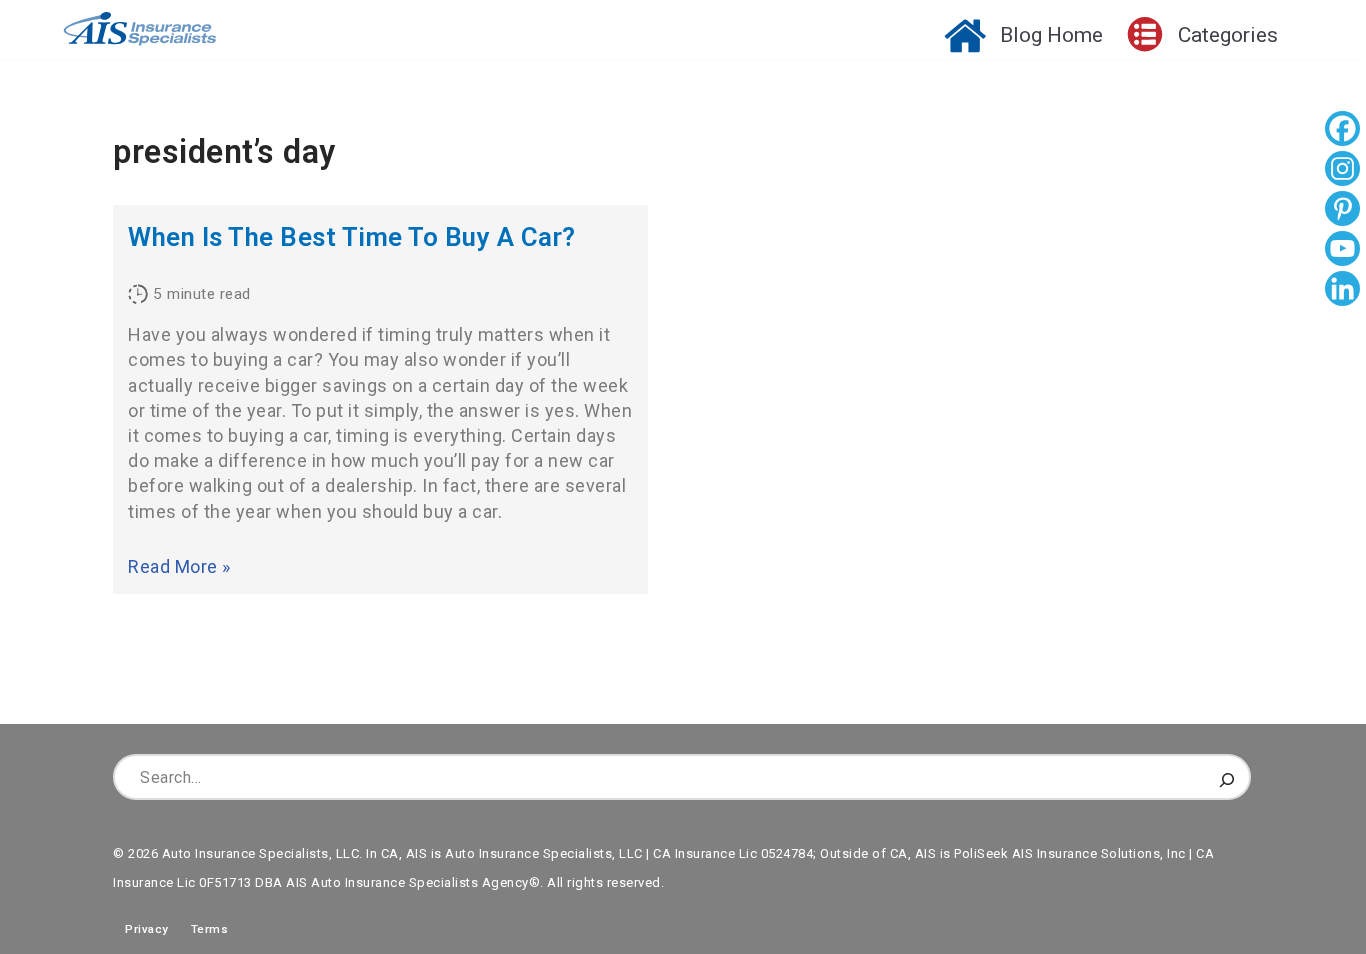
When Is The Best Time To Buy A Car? (352, 237)
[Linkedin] (1342, 291)
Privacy (141, 929)
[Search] (1227, 777)
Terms (210, 929)
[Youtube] (1342, 251)
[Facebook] (1342, 131)
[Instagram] (1342, 171)
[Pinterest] (1342, 211)
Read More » (179, 566)
